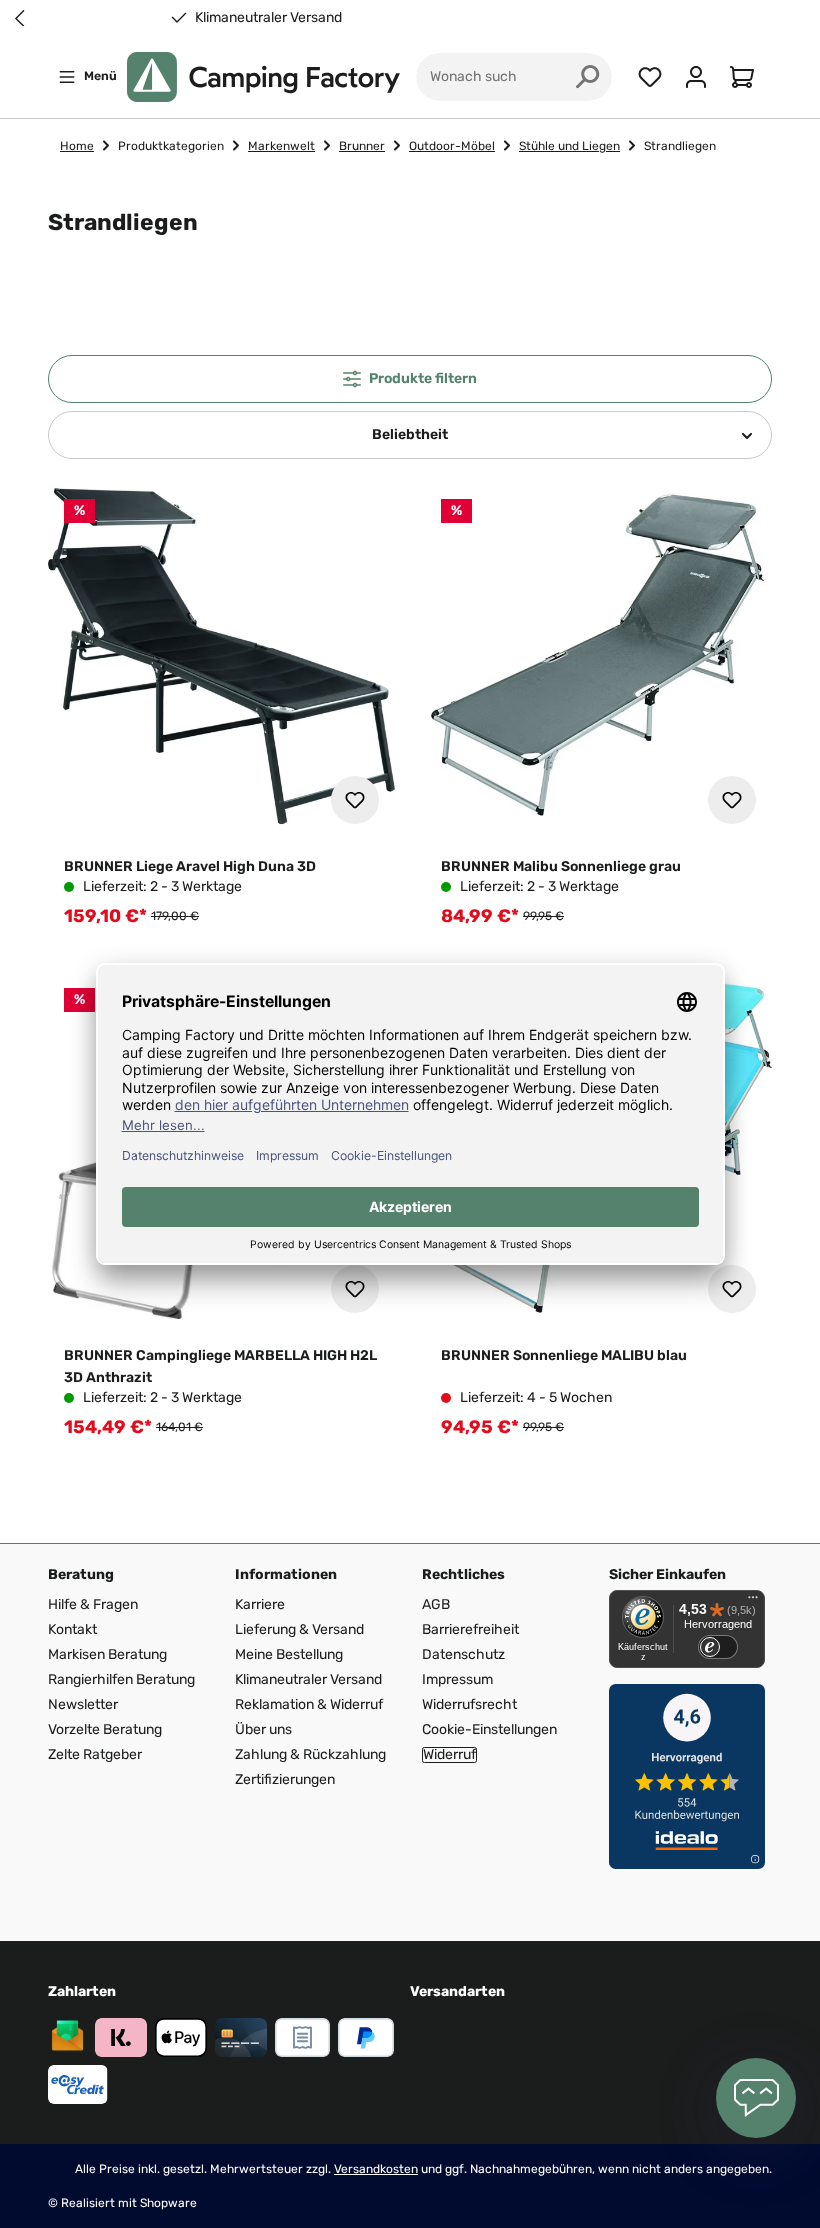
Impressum (457, 1679)
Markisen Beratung (107, 1654)
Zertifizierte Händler (276, 18)
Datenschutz (463, 1654)
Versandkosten (376, 2169)
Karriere (260, 1604)
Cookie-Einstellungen (489, 1729)
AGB (436, 1604)
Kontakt (72, 1629)
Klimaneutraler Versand (692, 18)
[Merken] (355, 800)
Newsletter (83, 1704)
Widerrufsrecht (469, 1704)
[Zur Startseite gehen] (263, 77)
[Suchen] (588, 77)
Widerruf (449, 1755)
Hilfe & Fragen (93, 1604)
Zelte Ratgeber (95, 1754)
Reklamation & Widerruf (309, 1704)
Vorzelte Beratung (105, 1729)
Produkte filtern (423, 378)
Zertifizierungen (285, 1779)
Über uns (263, 1729)
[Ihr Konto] (696, 77)
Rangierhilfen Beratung (121, 1679)
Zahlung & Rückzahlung (310, 1754)
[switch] (718, 1647)
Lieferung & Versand (299, 1629)
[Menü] (753, 1602)
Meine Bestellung (289, 1654)
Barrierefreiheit (470, 1629)
